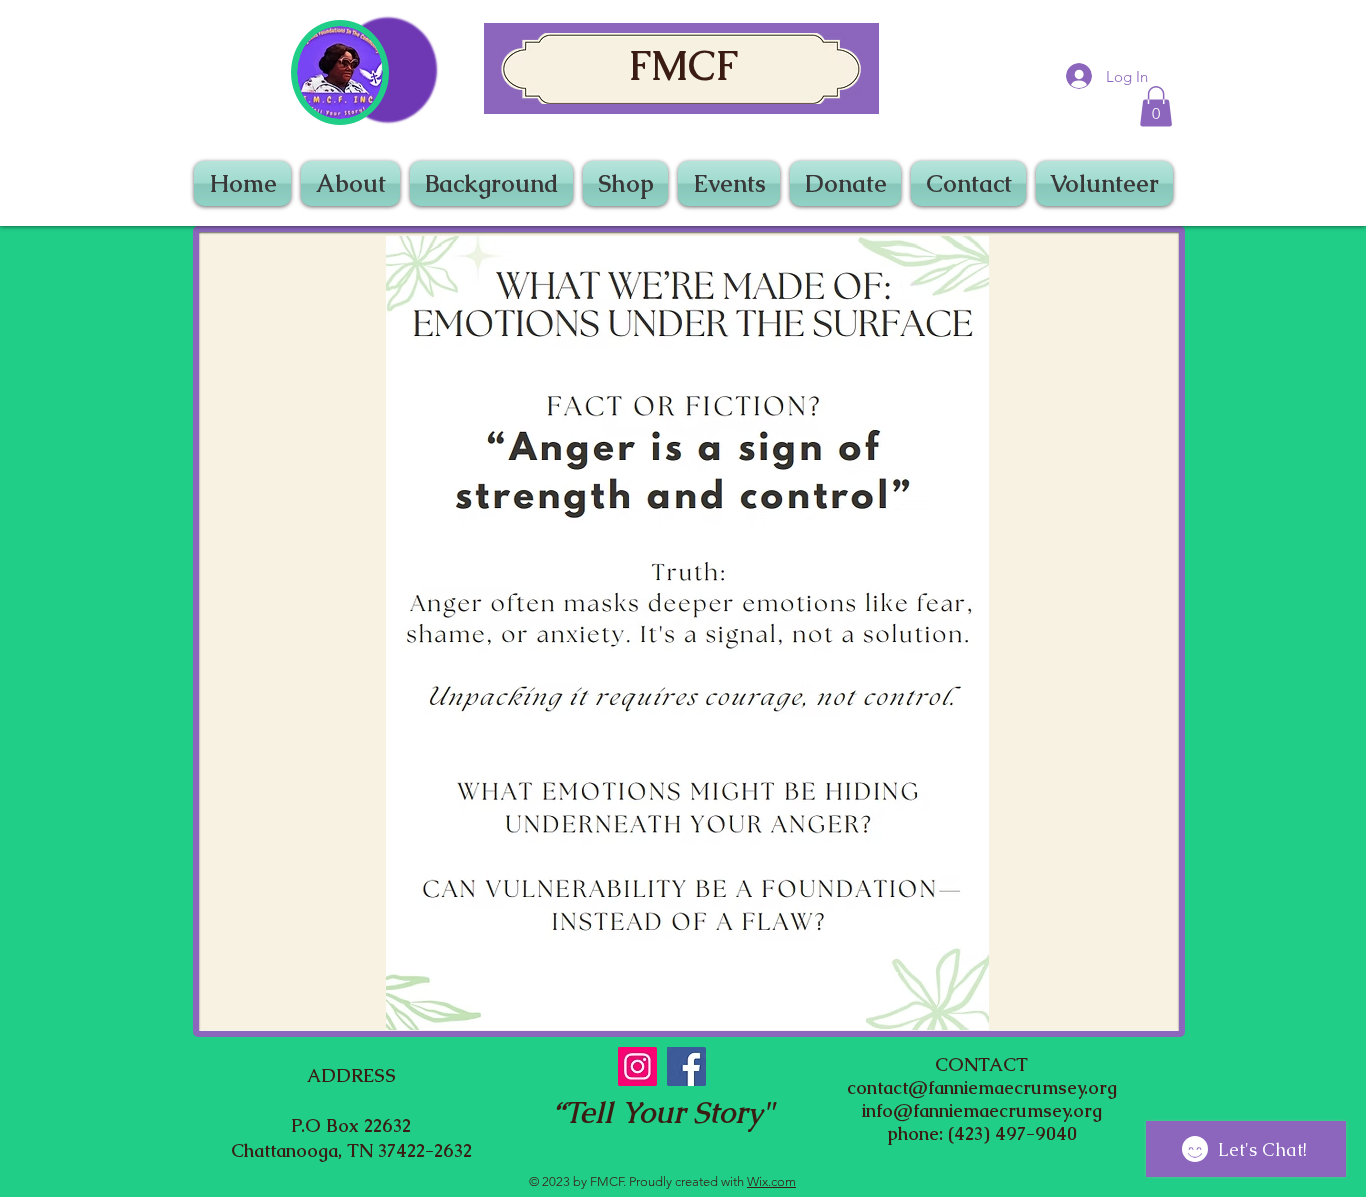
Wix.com (771, 1181)
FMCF (683, 66)
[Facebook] (686, 1066)
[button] (1156, 106)
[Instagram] (637, 1066)
